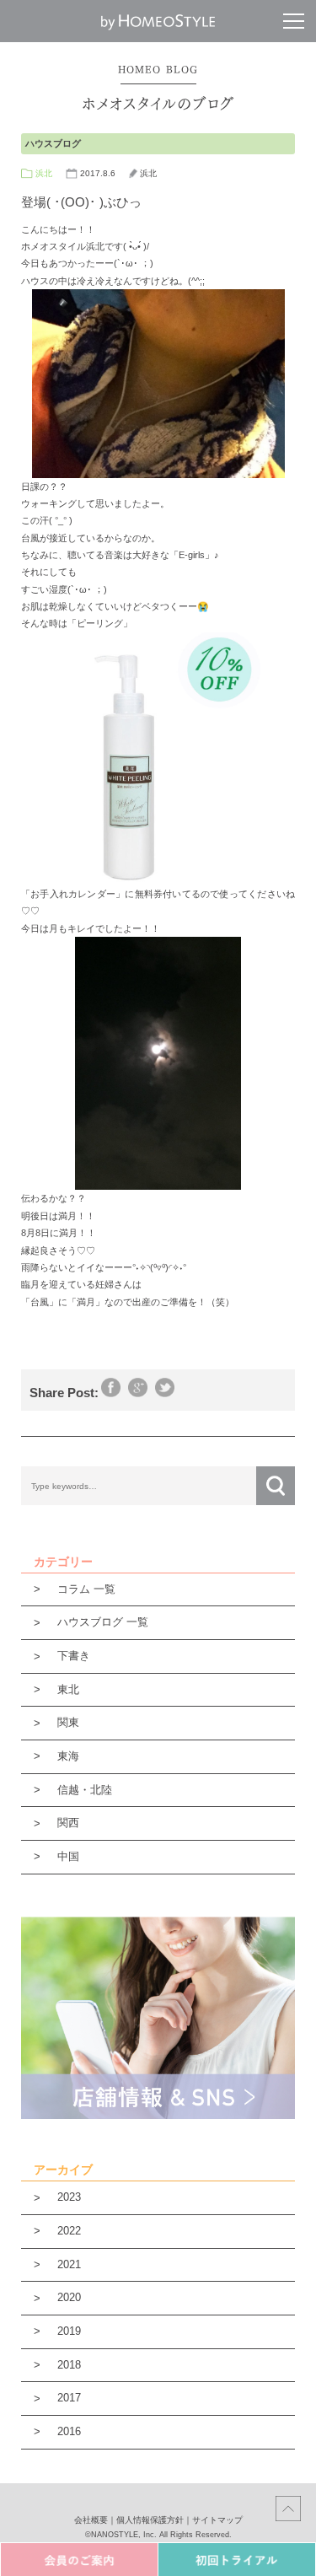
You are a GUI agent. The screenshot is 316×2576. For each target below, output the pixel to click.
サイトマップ (217, 2520)
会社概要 (91, 2520)
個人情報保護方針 (150, 2520)
